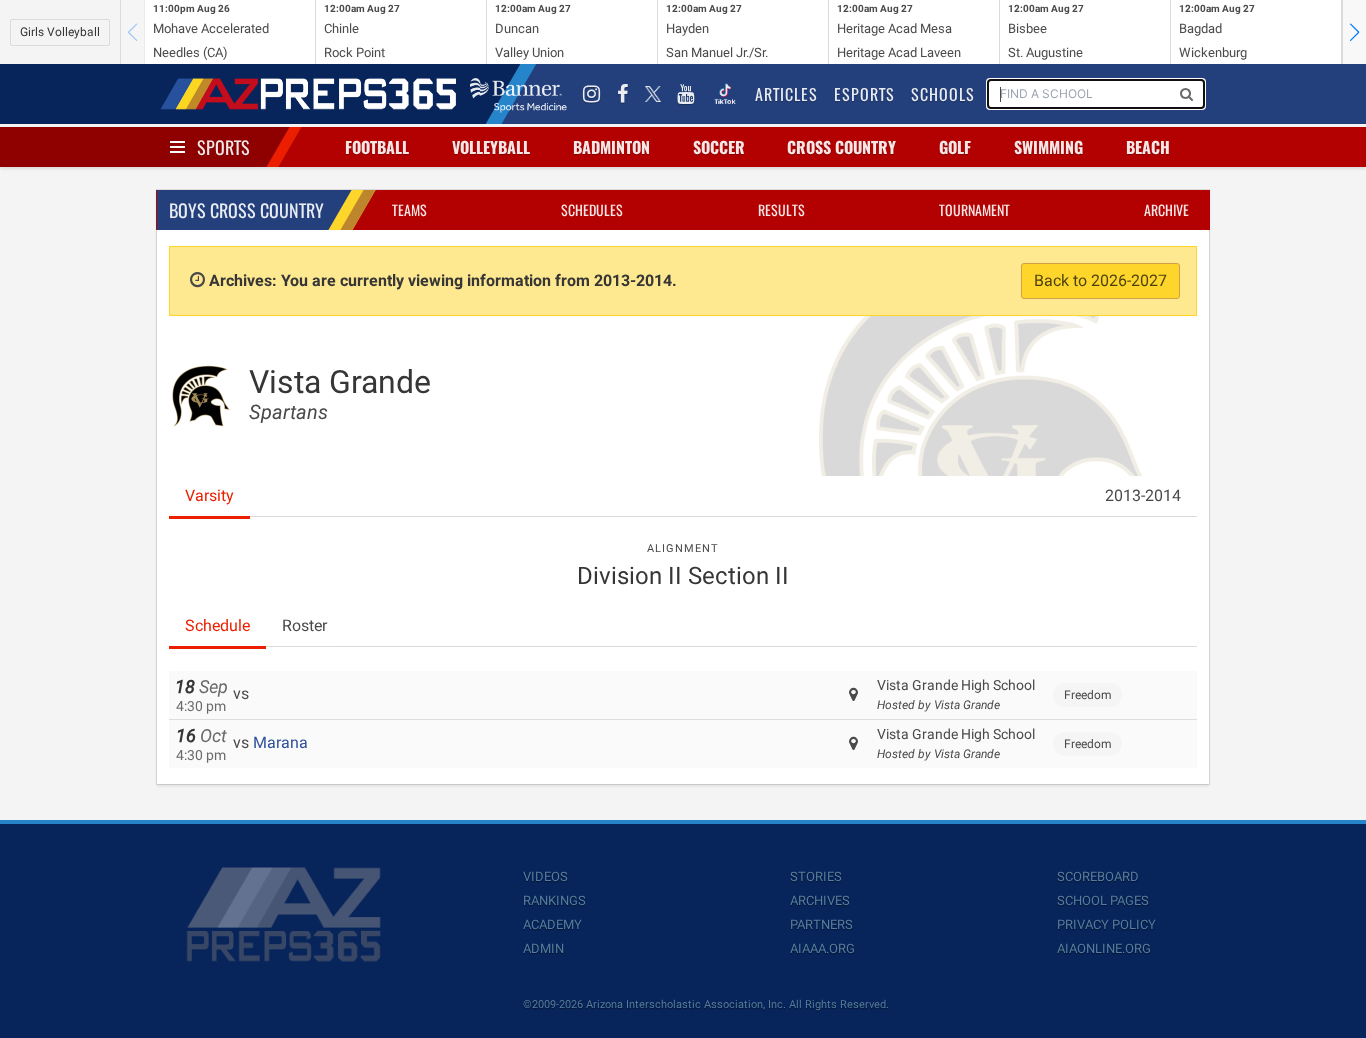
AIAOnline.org (1104, 948)
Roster (304, 625)
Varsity (209, 495)
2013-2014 (1143, 495)
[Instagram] (592, 94)
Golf (955, 147)
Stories (816, 876)
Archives (820, 900)
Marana (280, 742)
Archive (1166, 209)
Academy (552, 924)
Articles (786, 94)
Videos (545, 876)
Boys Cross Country (246, 210)
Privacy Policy (1106, 924)
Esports (864, 94)
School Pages (1103, 900)
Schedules (592, 209)
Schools (943, 94)
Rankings (554, 900)
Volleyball (491, 147)
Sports (223, 147)
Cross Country (841, 147)
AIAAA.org (822, 948)
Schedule (217, 625)
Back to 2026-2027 (1100, 280)
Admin (543, 948)
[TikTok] (725, 94)
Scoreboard (1098, 876)
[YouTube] (686, 94)
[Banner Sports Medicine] (518, 94)
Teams (409, 209)
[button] (1354, 32)
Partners (821, 924)
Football (377, 147)
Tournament (974, 209)
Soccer (719, 147)
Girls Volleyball (60, 32)
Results (781, 209)
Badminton (611, 147)
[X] (653, 94)
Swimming (1048, 147)
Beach (1148, 147)
